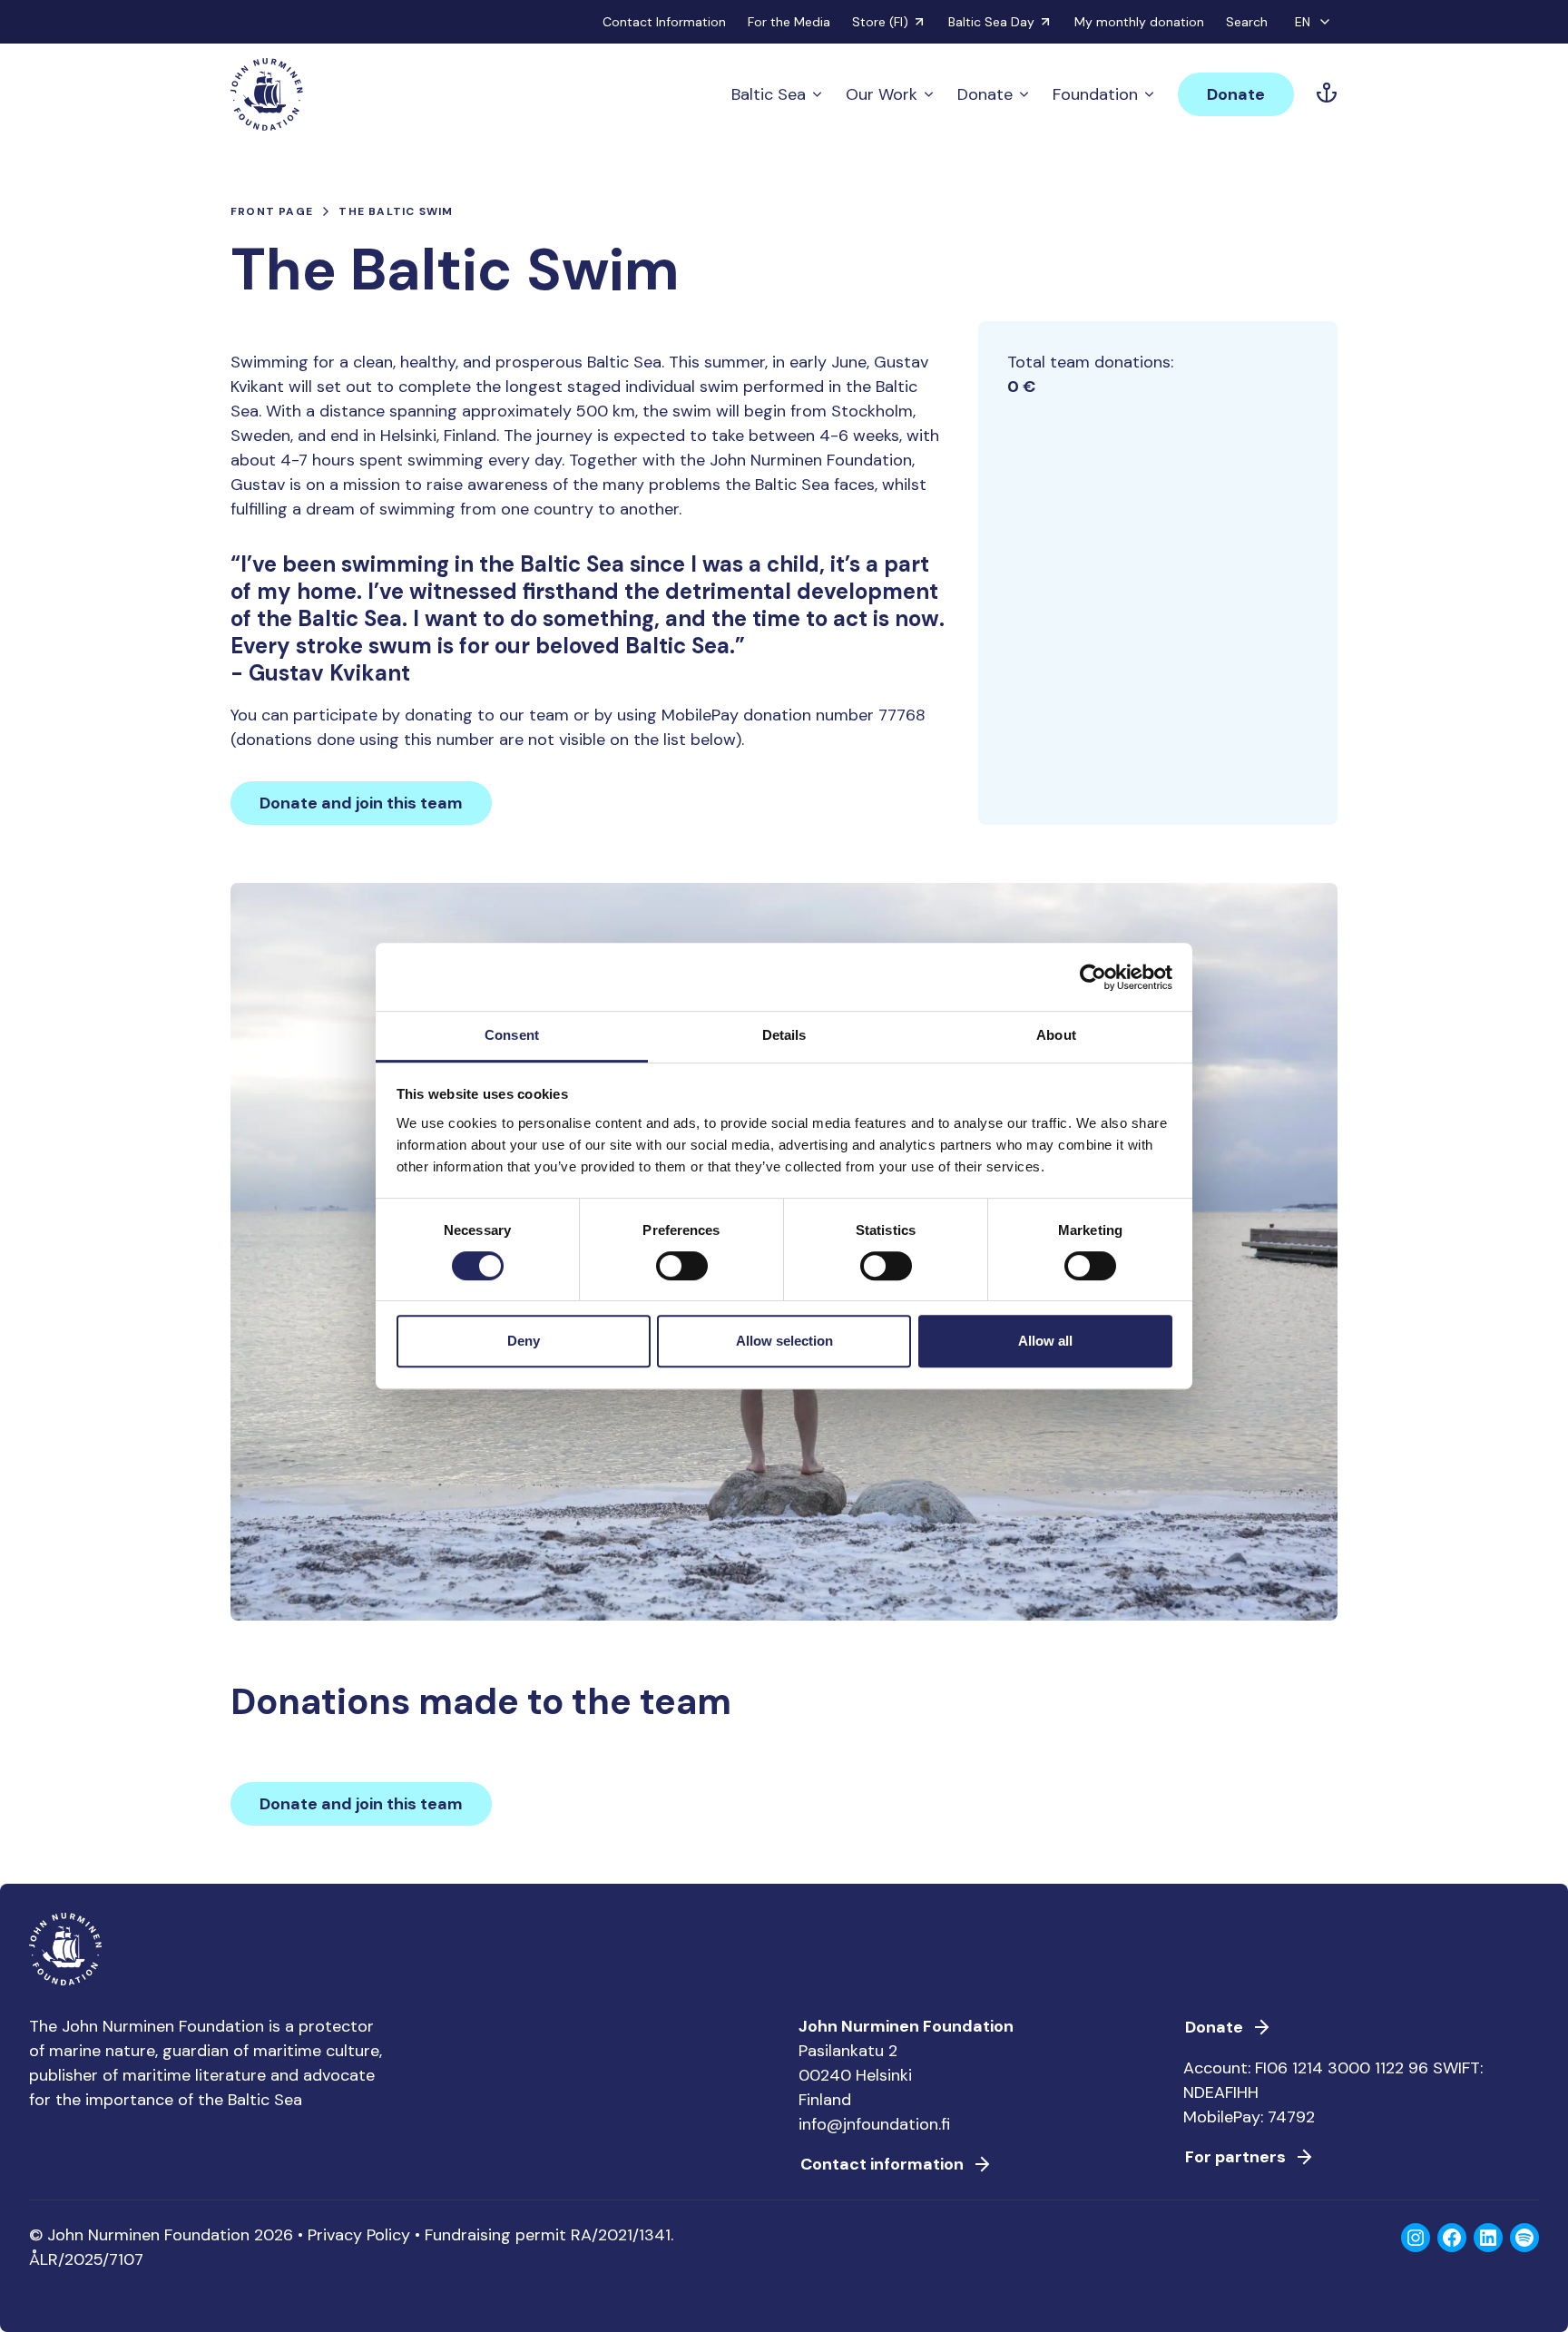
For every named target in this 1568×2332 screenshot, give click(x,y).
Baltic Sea (769, 94)
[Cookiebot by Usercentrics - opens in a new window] (1093, 977)
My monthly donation (1139, 22)
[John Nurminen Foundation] (267, 94)
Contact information (882, 2164)
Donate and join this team (361, 803)
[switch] (682, 1273)
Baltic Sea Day (991, 22)
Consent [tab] (512, 1035)
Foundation (1095, 94)
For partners (1235, 2157)
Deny (524, 1341)
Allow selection (784, 1341)
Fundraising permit (495, 2235)
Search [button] (1247, 22)
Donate (985, 94)
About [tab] (1056, 1035)
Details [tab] (784, 1035)
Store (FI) (880, 22)
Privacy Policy (359, 2235)
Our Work (882, 94)
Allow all (1045, 1341)
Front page (272, 211)
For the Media (789, 22)
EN (1303, 22)
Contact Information (664, 22)
